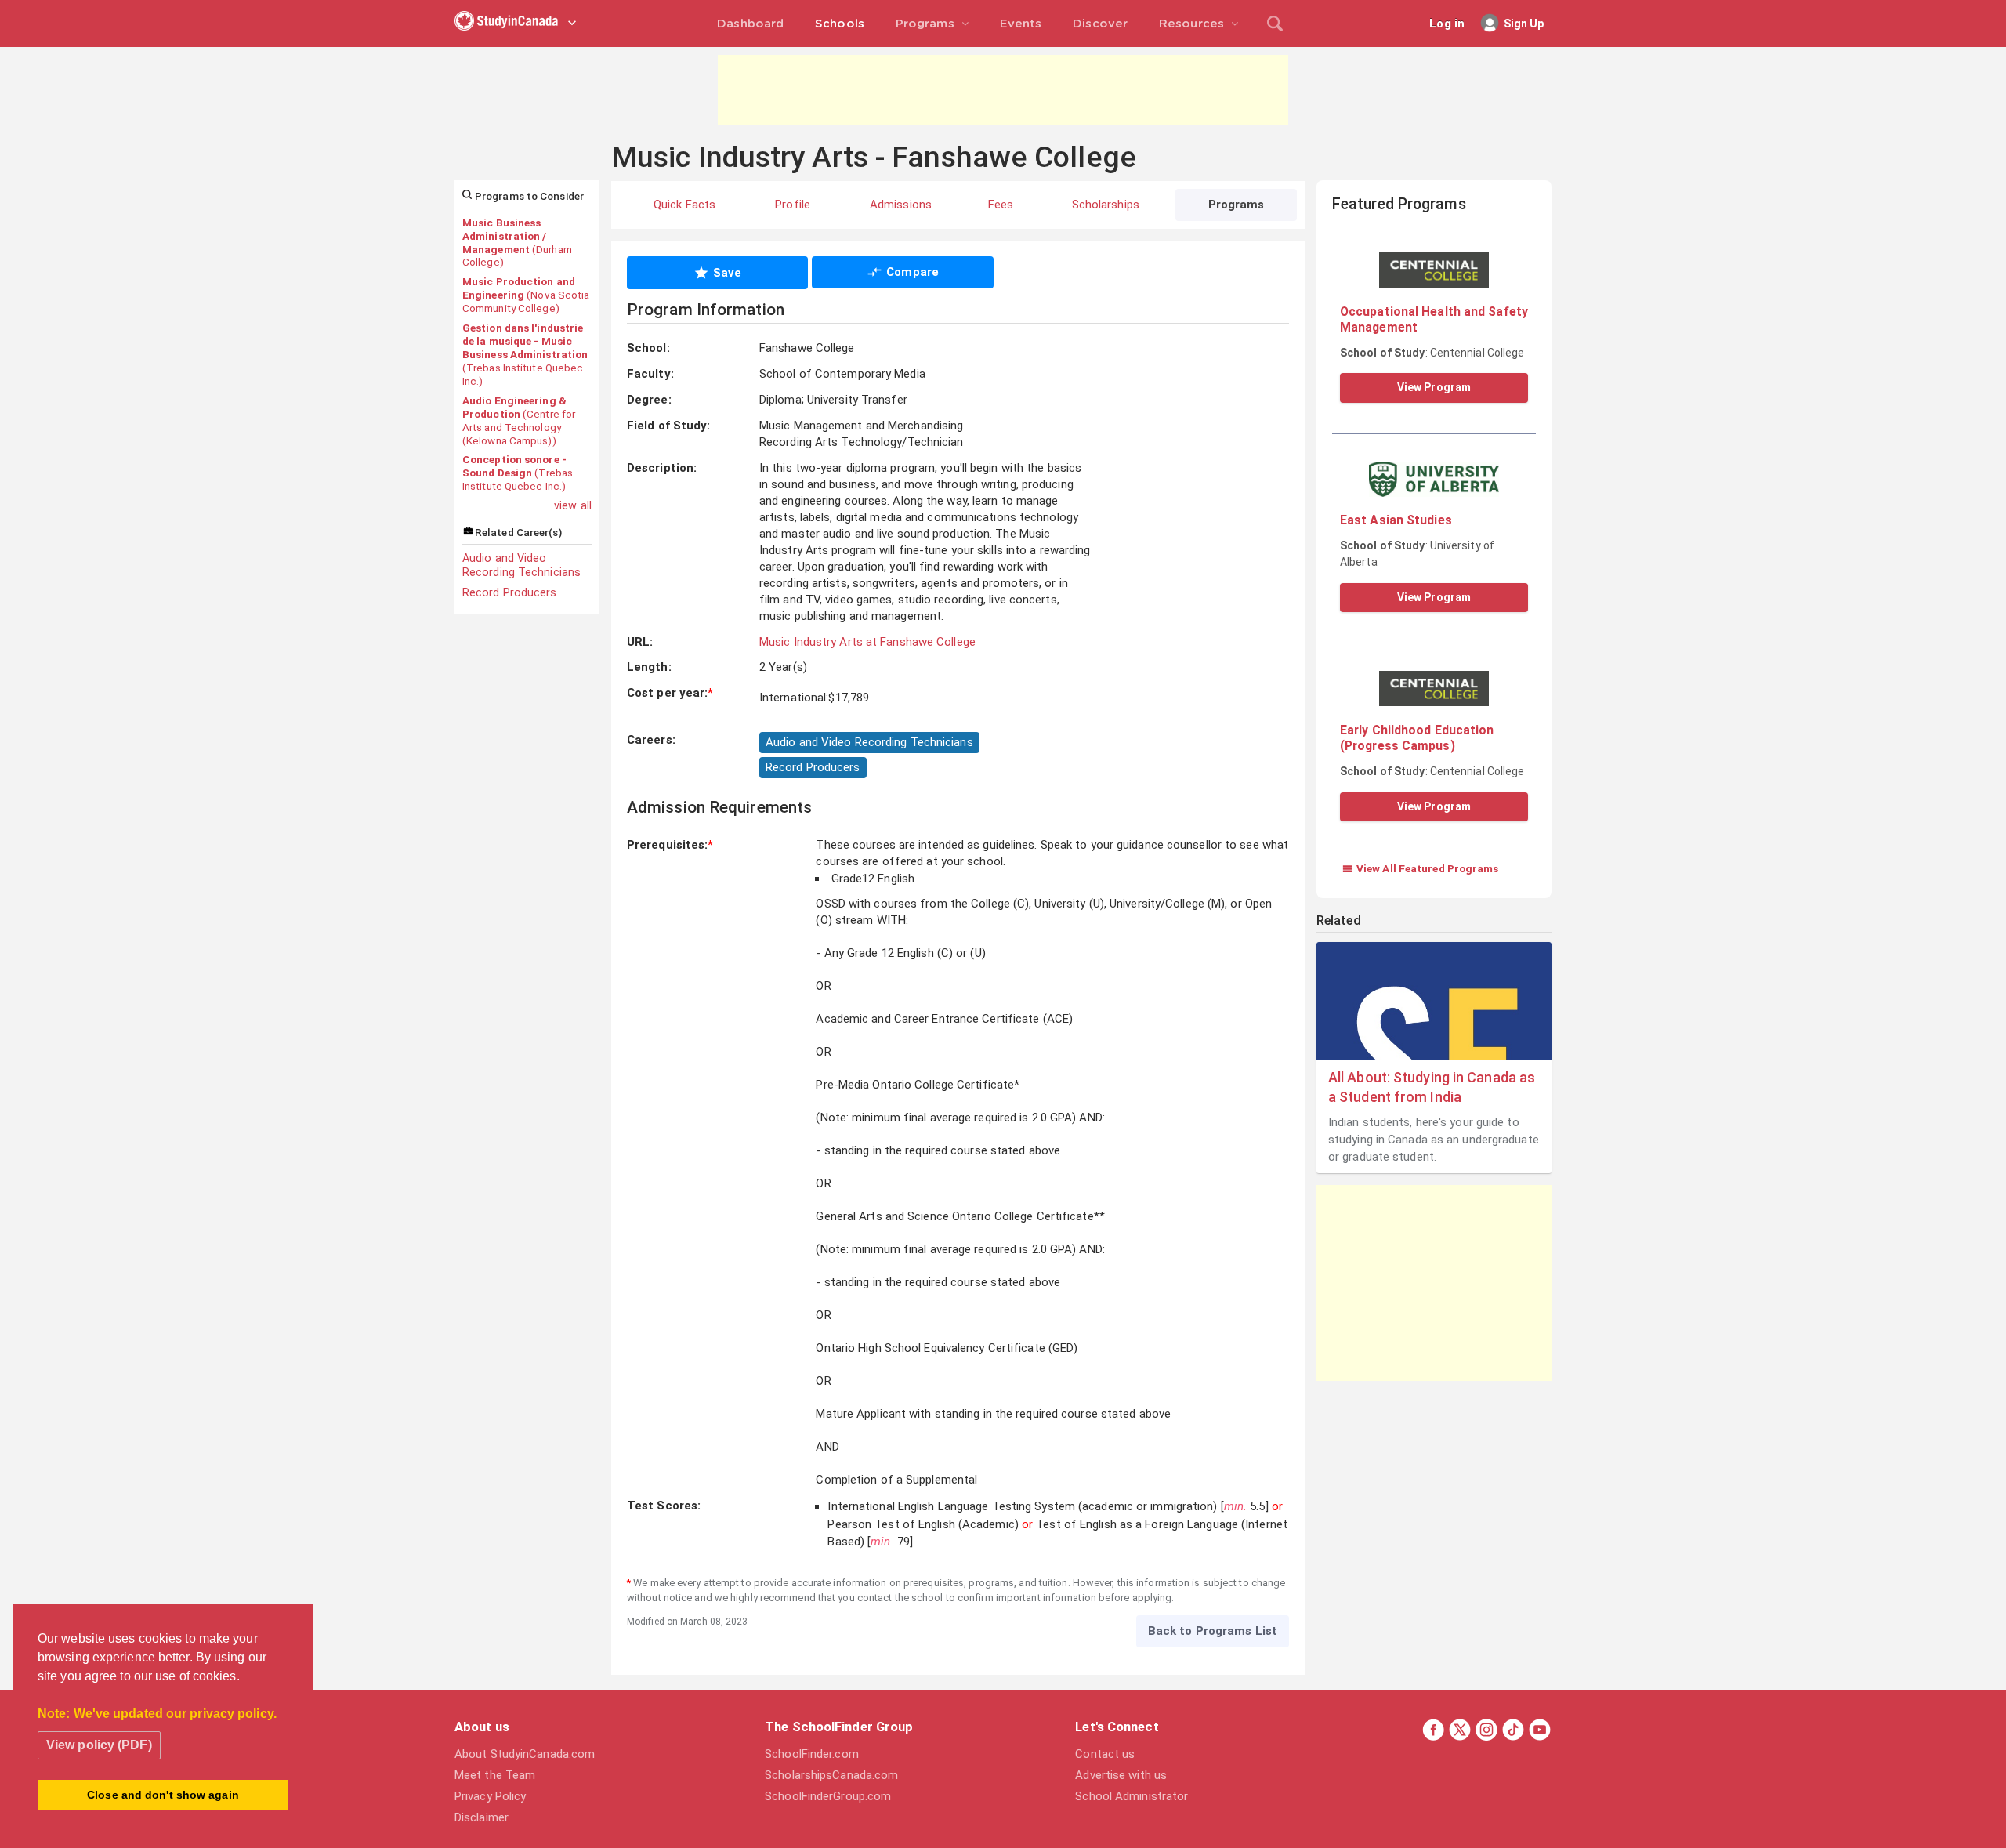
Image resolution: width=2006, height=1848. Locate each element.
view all (573, 505)
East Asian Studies (1396, 520)
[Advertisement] (1003, 90)
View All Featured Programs (1420, 868)
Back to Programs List (1213, 1631)
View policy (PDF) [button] (99, 1745)
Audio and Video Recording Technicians (521, 565)
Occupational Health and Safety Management (1434, 319)
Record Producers (510, 592)
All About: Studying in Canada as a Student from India (1432, 1087)
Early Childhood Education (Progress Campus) (1417, 738)
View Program (1434, 387)
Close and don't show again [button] (163, 1795)
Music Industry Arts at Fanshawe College (867, 642)
